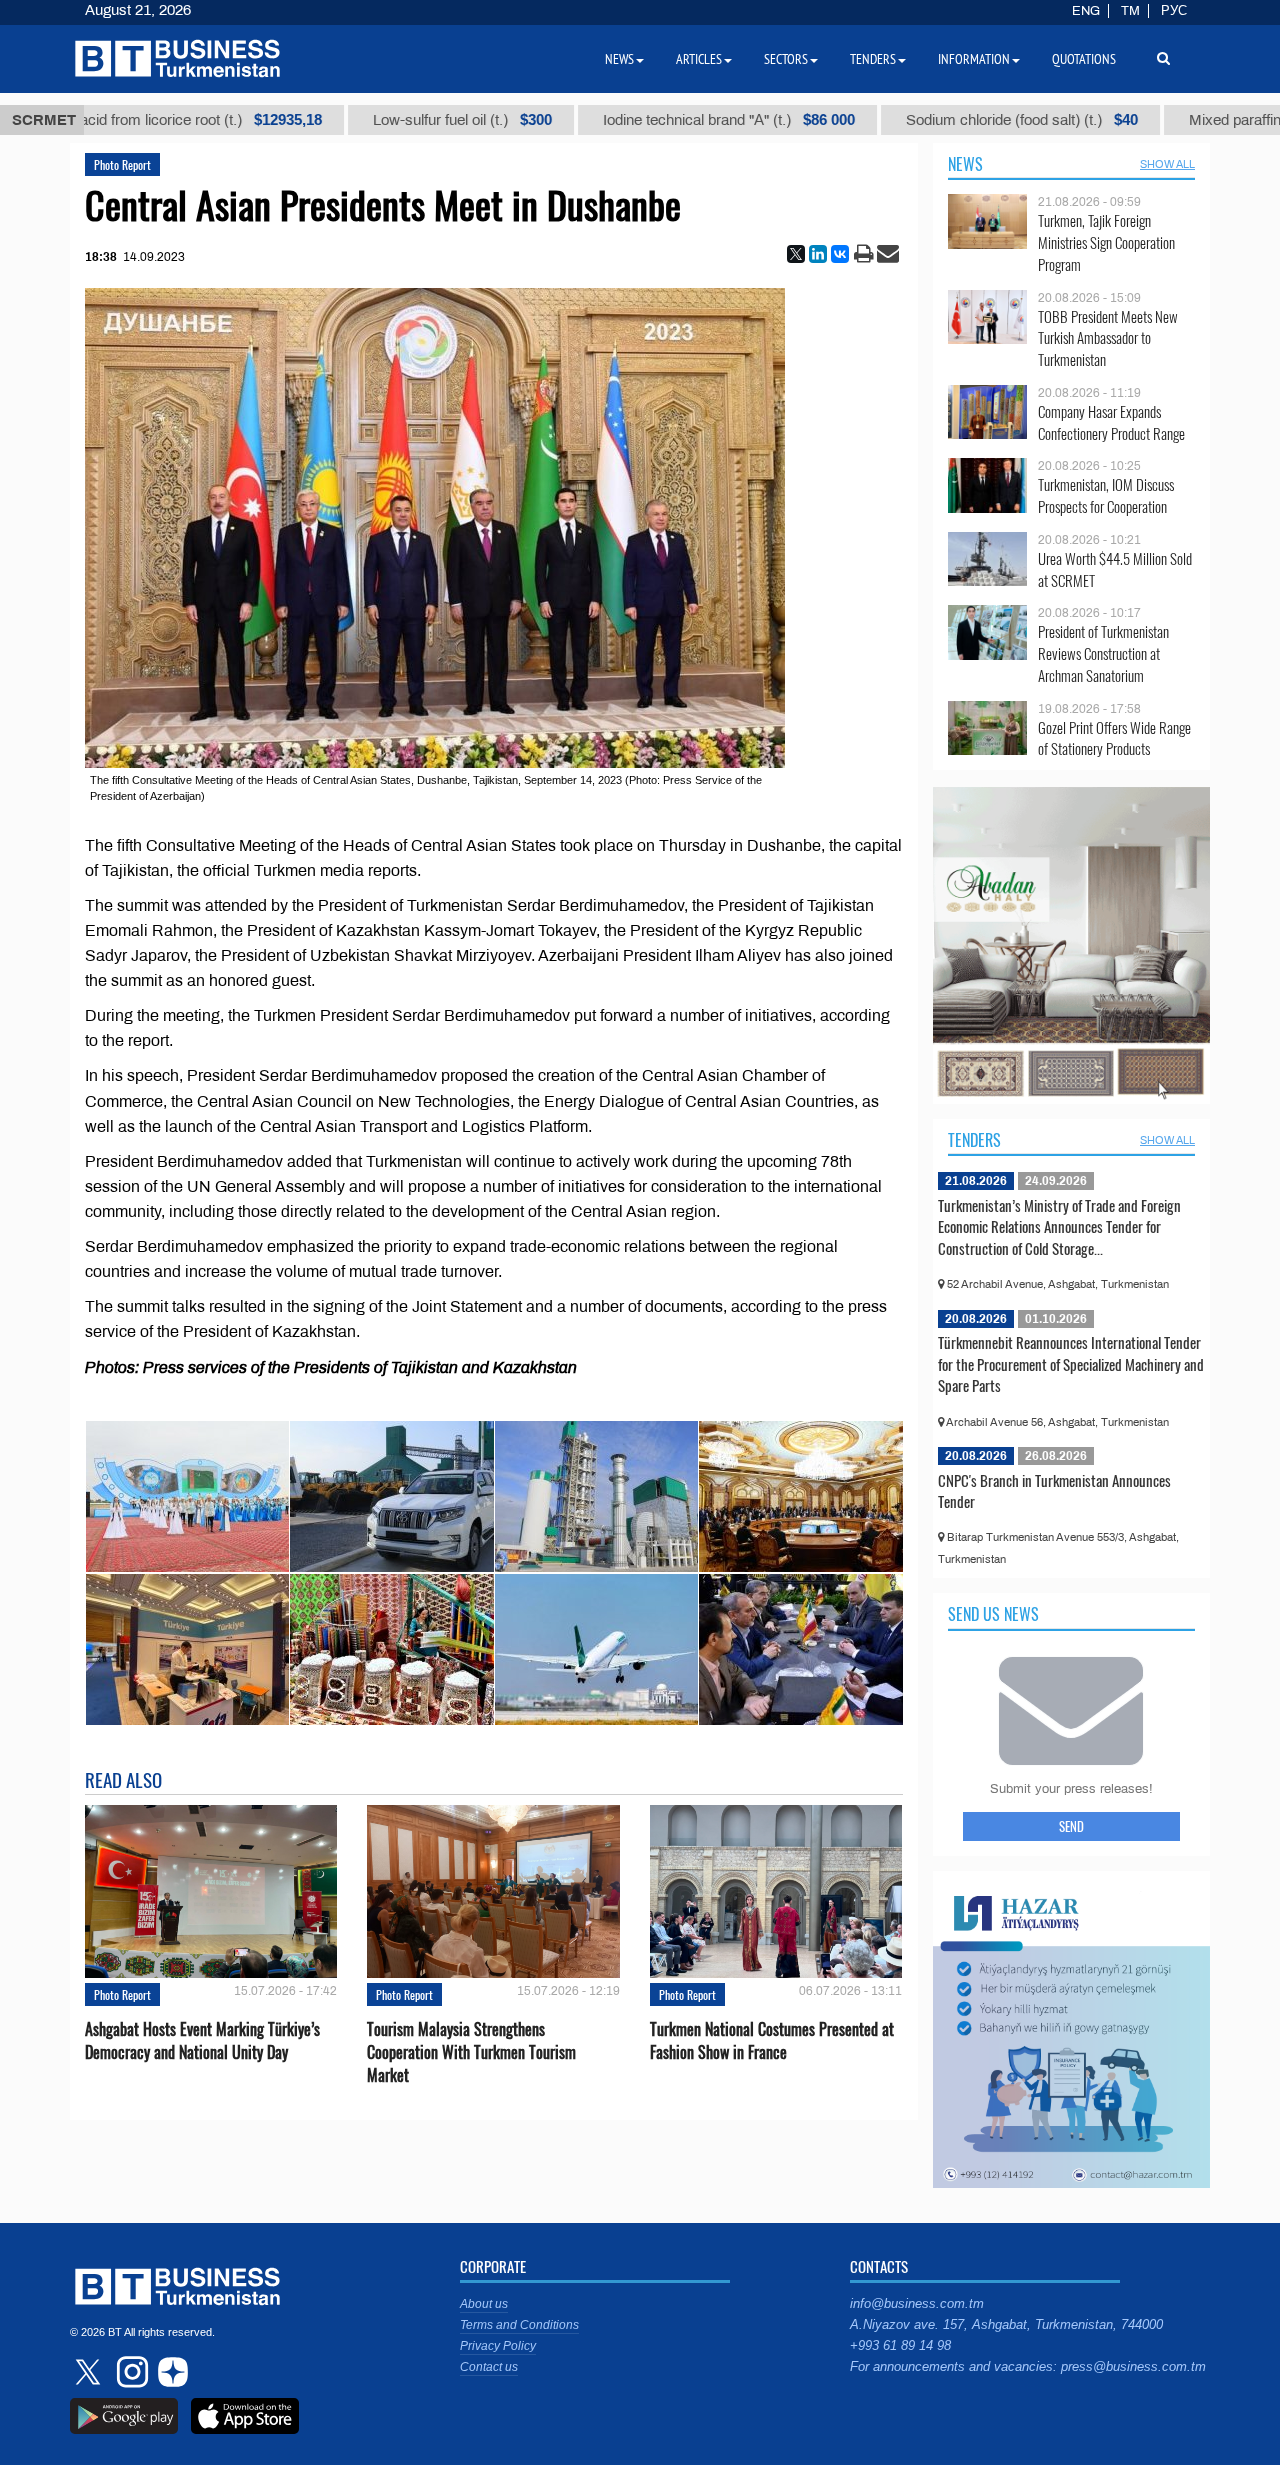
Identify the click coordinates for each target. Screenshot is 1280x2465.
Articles (699, 59)
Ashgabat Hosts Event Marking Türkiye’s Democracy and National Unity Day (202, 2041)
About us (484, 2304)
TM (1130, 11)
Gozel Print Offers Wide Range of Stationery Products (1114, 738)
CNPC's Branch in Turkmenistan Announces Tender (1054, 1491)
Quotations (1084, 59)
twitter (90, 2372)
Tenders (974, 1140)
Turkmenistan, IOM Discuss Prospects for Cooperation (1106, 495)
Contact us (489, 2367)
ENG (1086, 11)
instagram (130, 2372)
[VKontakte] (840, 254)
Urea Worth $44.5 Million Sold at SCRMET (1115, 569)
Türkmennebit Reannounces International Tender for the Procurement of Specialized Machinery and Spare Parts (1071, 1363)
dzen (170, 2372)
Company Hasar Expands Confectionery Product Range (1111, 422)
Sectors (786, 59)
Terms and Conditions (519, 2325)
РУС (1174, 11)
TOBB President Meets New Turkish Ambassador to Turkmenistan (1108, 338)
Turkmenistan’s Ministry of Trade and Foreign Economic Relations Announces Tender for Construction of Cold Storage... (1059, 1226)
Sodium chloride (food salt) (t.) (902, 120)
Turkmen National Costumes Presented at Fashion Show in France (772, 2041)
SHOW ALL (1167, 164)
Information (974, 59)
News (965, 164)
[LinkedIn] (818, 254)
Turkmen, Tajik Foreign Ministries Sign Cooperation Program (1106, 242)
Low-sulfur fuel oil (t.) (342, 120)
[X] (796, 254)
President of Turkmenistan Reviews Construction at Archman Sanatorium (1103, 653)
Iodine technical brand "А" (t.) (609, 120)
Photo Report (122, 164)
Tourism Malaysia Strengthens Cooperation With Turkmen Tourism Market (471, 2052)
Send (1071, 1826)
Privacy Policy (498, 2346)
